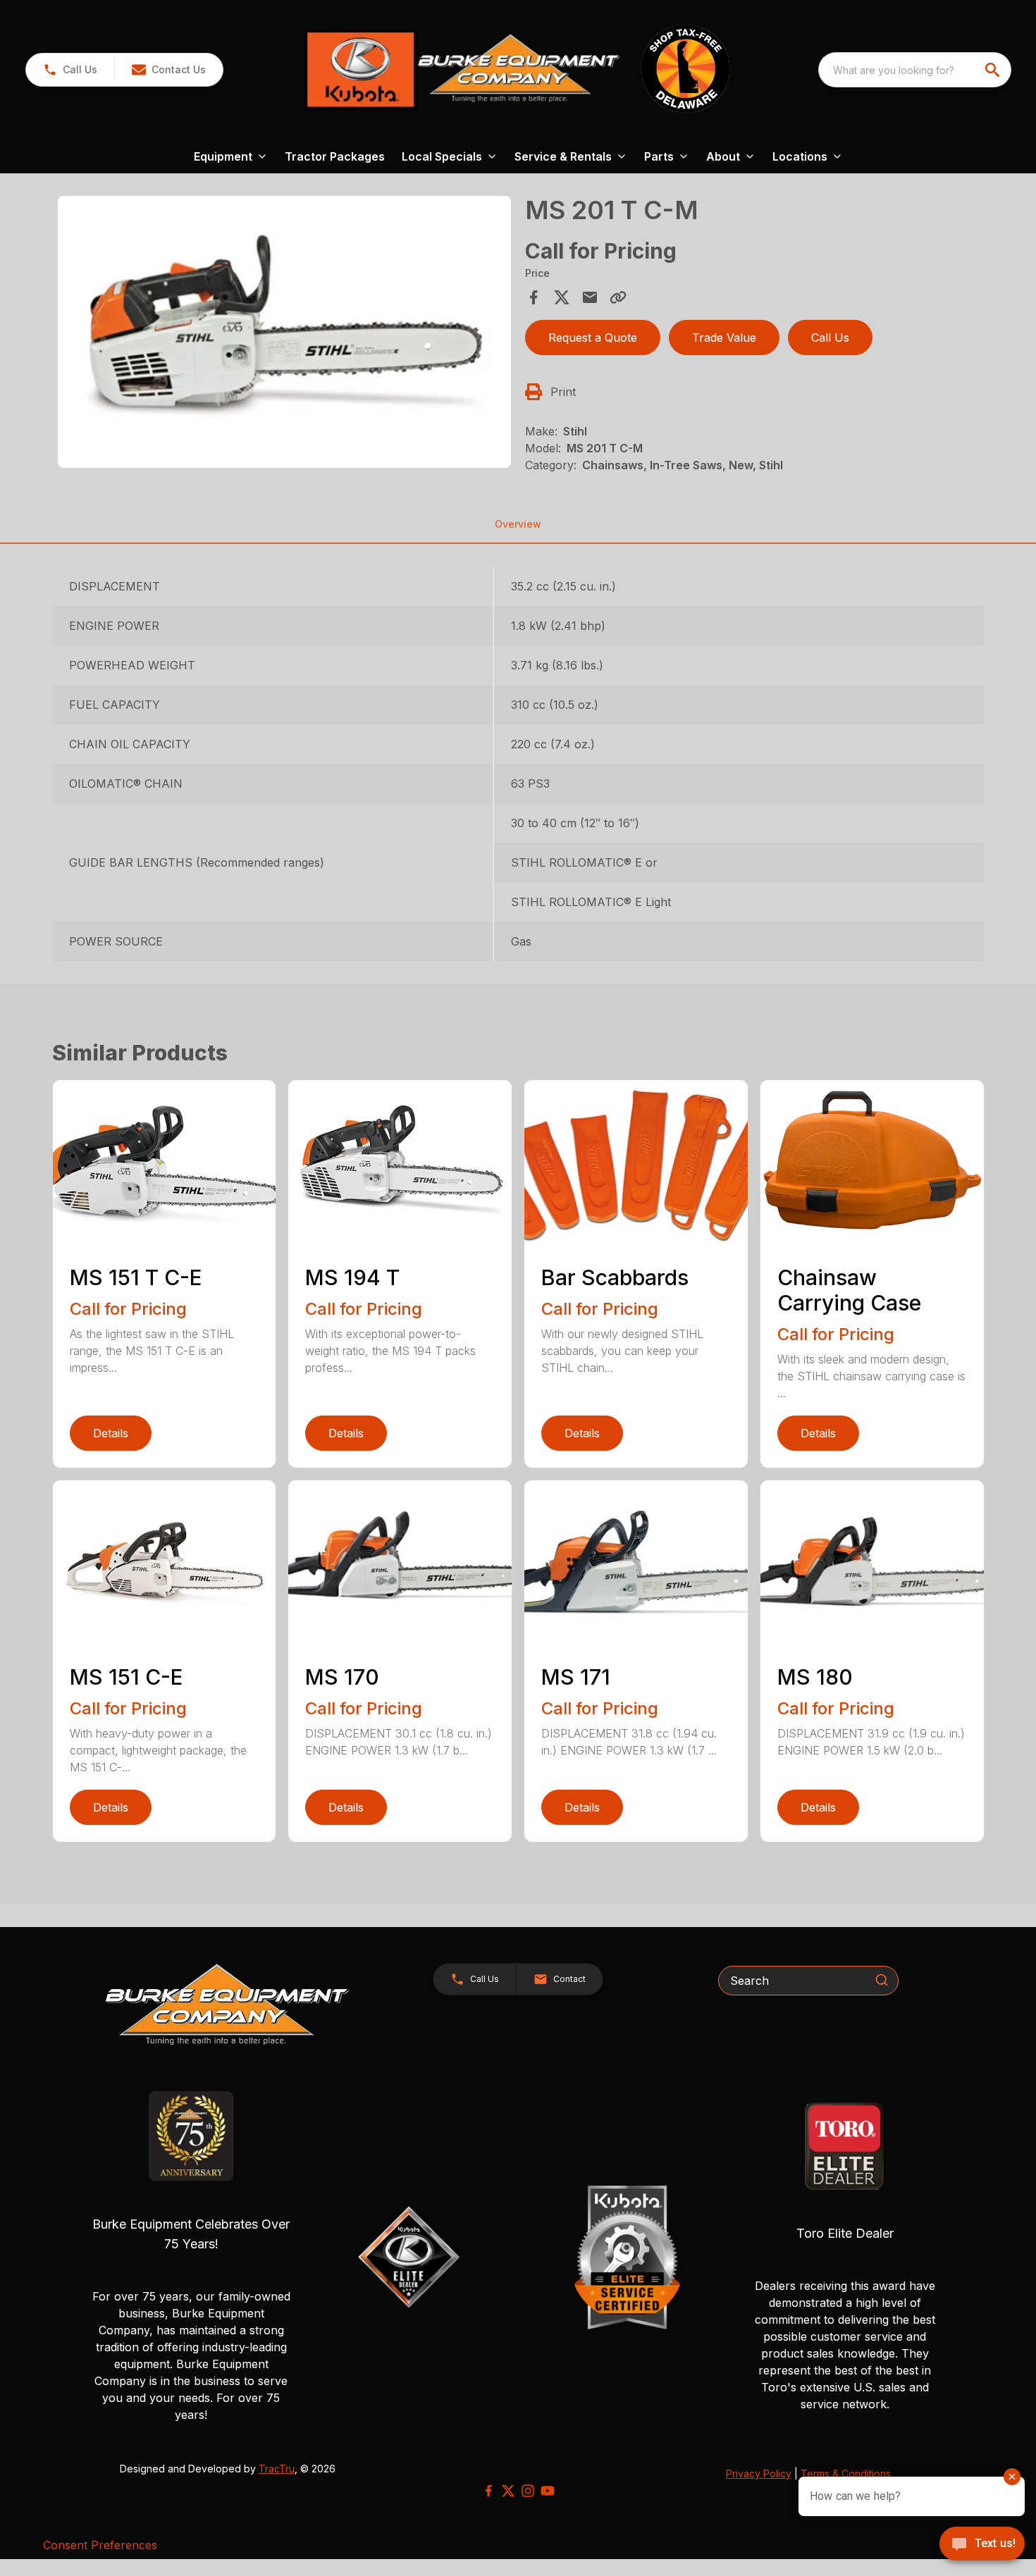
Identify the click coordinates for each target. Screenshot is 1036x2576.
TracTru (277, 2469)
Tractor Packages (335, 156)
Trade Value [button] (724, 338)
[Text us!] (982, 2545)
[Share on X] (562, 297)
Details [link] (111, 1433)
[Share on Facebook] (534, 297)
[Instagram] (528, 2491)
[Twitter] (508, 2491)
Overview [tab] (518, 524)
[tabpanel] (285, 334)
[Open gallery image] (285, 332)
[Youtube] (548, 2491)
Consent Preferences (100, 2545)
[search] (994, 70)
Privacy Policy (759, 2473)
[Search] (882, 1980)
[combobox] (915, 70)
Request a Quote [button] (593, 338)
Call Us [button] (830, 338)
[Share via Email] (590, 297)
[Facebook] (488, 2491)
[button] (70, 70)
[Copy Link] (618, 297)
